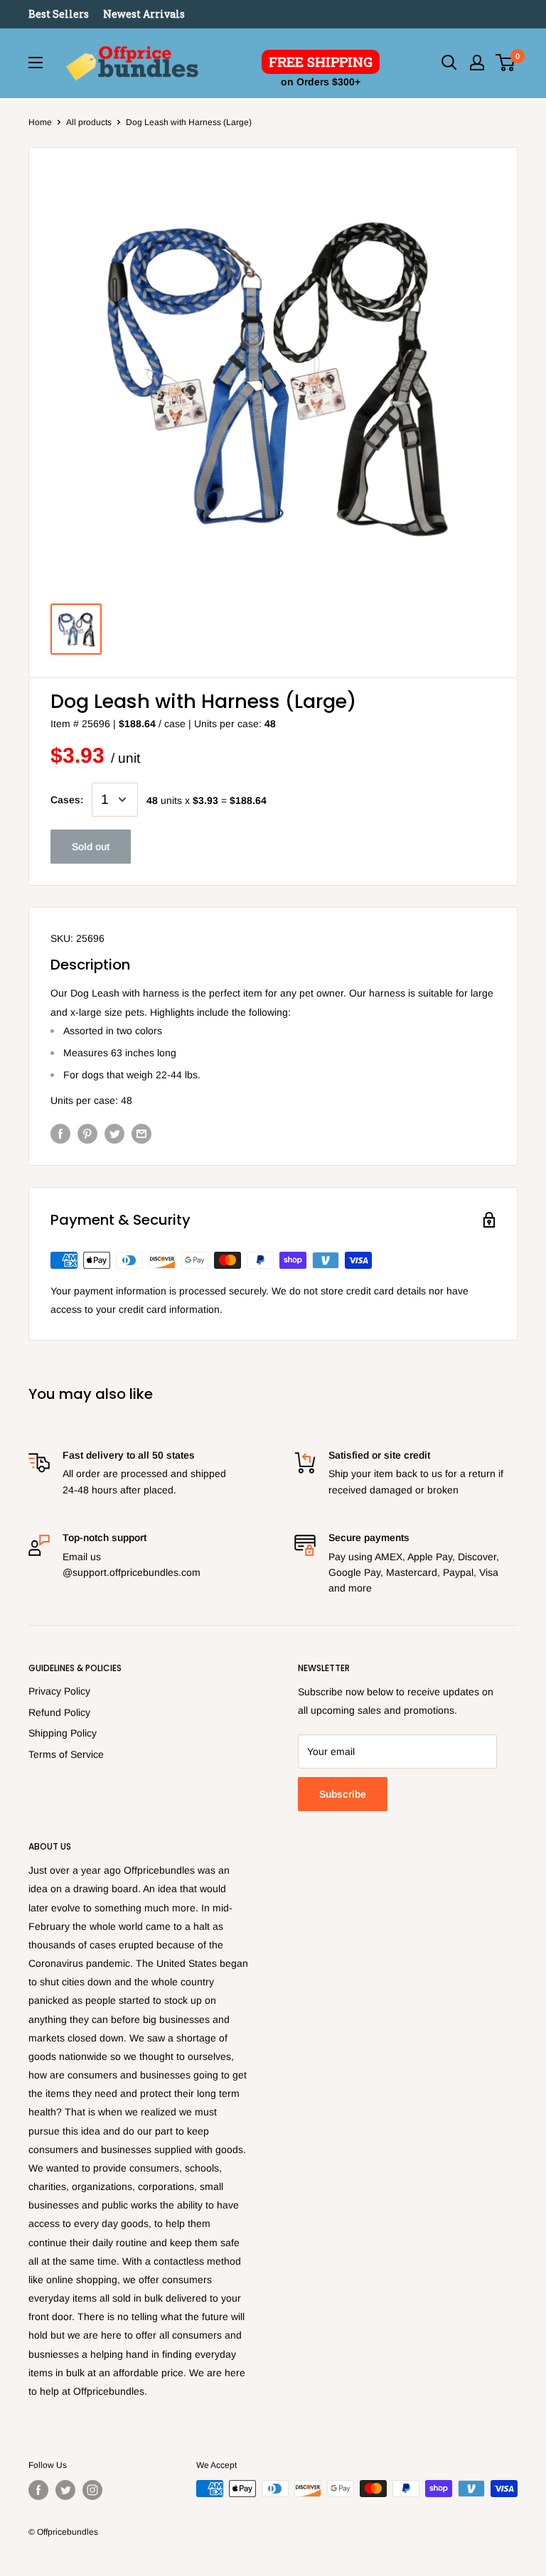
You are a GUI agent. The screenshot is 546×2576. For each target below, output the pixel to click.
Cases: (67, 800)
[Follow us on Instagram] (92, 2490)
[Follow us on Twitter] (65, 2490)
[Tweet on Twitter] (114, 1133)
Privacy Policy (59, 1691)
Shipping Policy (63, 1733)
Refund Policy (59, 1712)
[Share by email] (141, 1133)
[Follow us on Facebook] (38, 2490)
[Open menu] (36, 63)
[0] (506, 63)
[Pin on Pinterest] (87, 1133)
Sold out (91, 847)
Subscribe (343, 1794)
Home (40, 122)
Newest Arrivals (144, 14)
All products (89, 122)
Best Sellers (59, 14)
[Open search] (449, 63)
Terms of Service (66, 1754)
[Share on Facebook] (60, 1133)
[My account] (477, 63)
